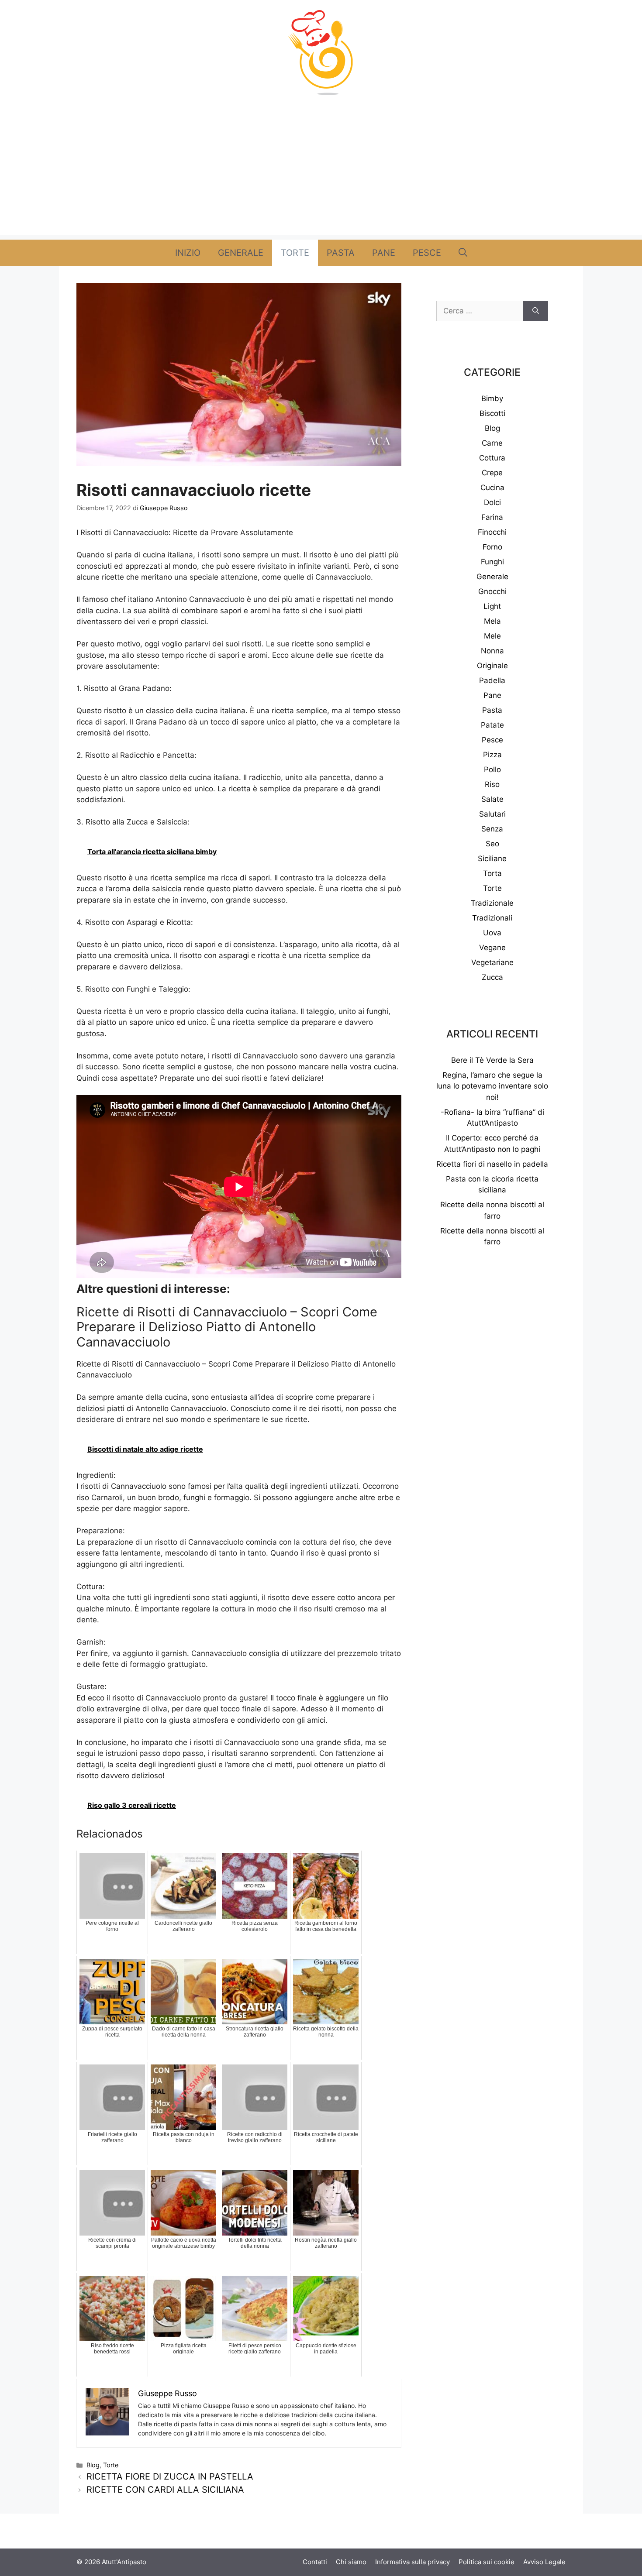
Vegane (492, 948)
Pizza (492, 755)
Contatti (315, 2562)
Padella (492, 680)
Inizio (188, 253)
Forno (492, 547)
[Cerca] (536, 311)
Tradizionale (492, 903)
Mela (492, 621)
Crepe (492, 473)
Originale (492, 666)
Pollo (492, 769)
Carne (492, 443)
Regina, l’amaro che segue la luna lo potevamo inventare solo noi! (492, 1086)
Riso (492, 784)
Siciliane (492, 859)
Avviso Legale (544, 2562)
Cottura (492, 458)
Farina (492, 517)
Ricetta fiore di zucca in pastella (170, 2476)
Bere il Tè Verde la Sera (492, 1060)
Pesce (427, 253)
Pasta (341, 253)
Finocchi (492, 532)
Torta (492, 873)
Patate (492, 725)
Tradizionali (492, 918)
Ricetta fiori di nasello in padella (492, 1164)
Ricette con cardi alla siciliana (165, 2490)
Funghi (492, 562)
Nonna (492, 651)
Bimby (492, 398)
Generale (241, 253)
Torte (295, 253)
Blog (93, 2465)
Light (492, 606)
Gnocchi (492, 591)
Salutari (492, 814)
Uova (492, 933)
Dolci (492, 502)
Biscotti (492, 413)
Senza (492, 829)
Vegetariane (492, 962)
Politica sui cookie (487, 2562)
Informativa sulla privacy (412, 2562)
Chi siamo (351, 2562)
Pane (384, 253)
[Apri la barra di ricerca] (463, 253)
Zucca (492, 977)
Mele (492, 636)
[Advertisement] (321, 174)
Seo (492, 844)
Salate (492, 799)
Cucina (492, 488)
